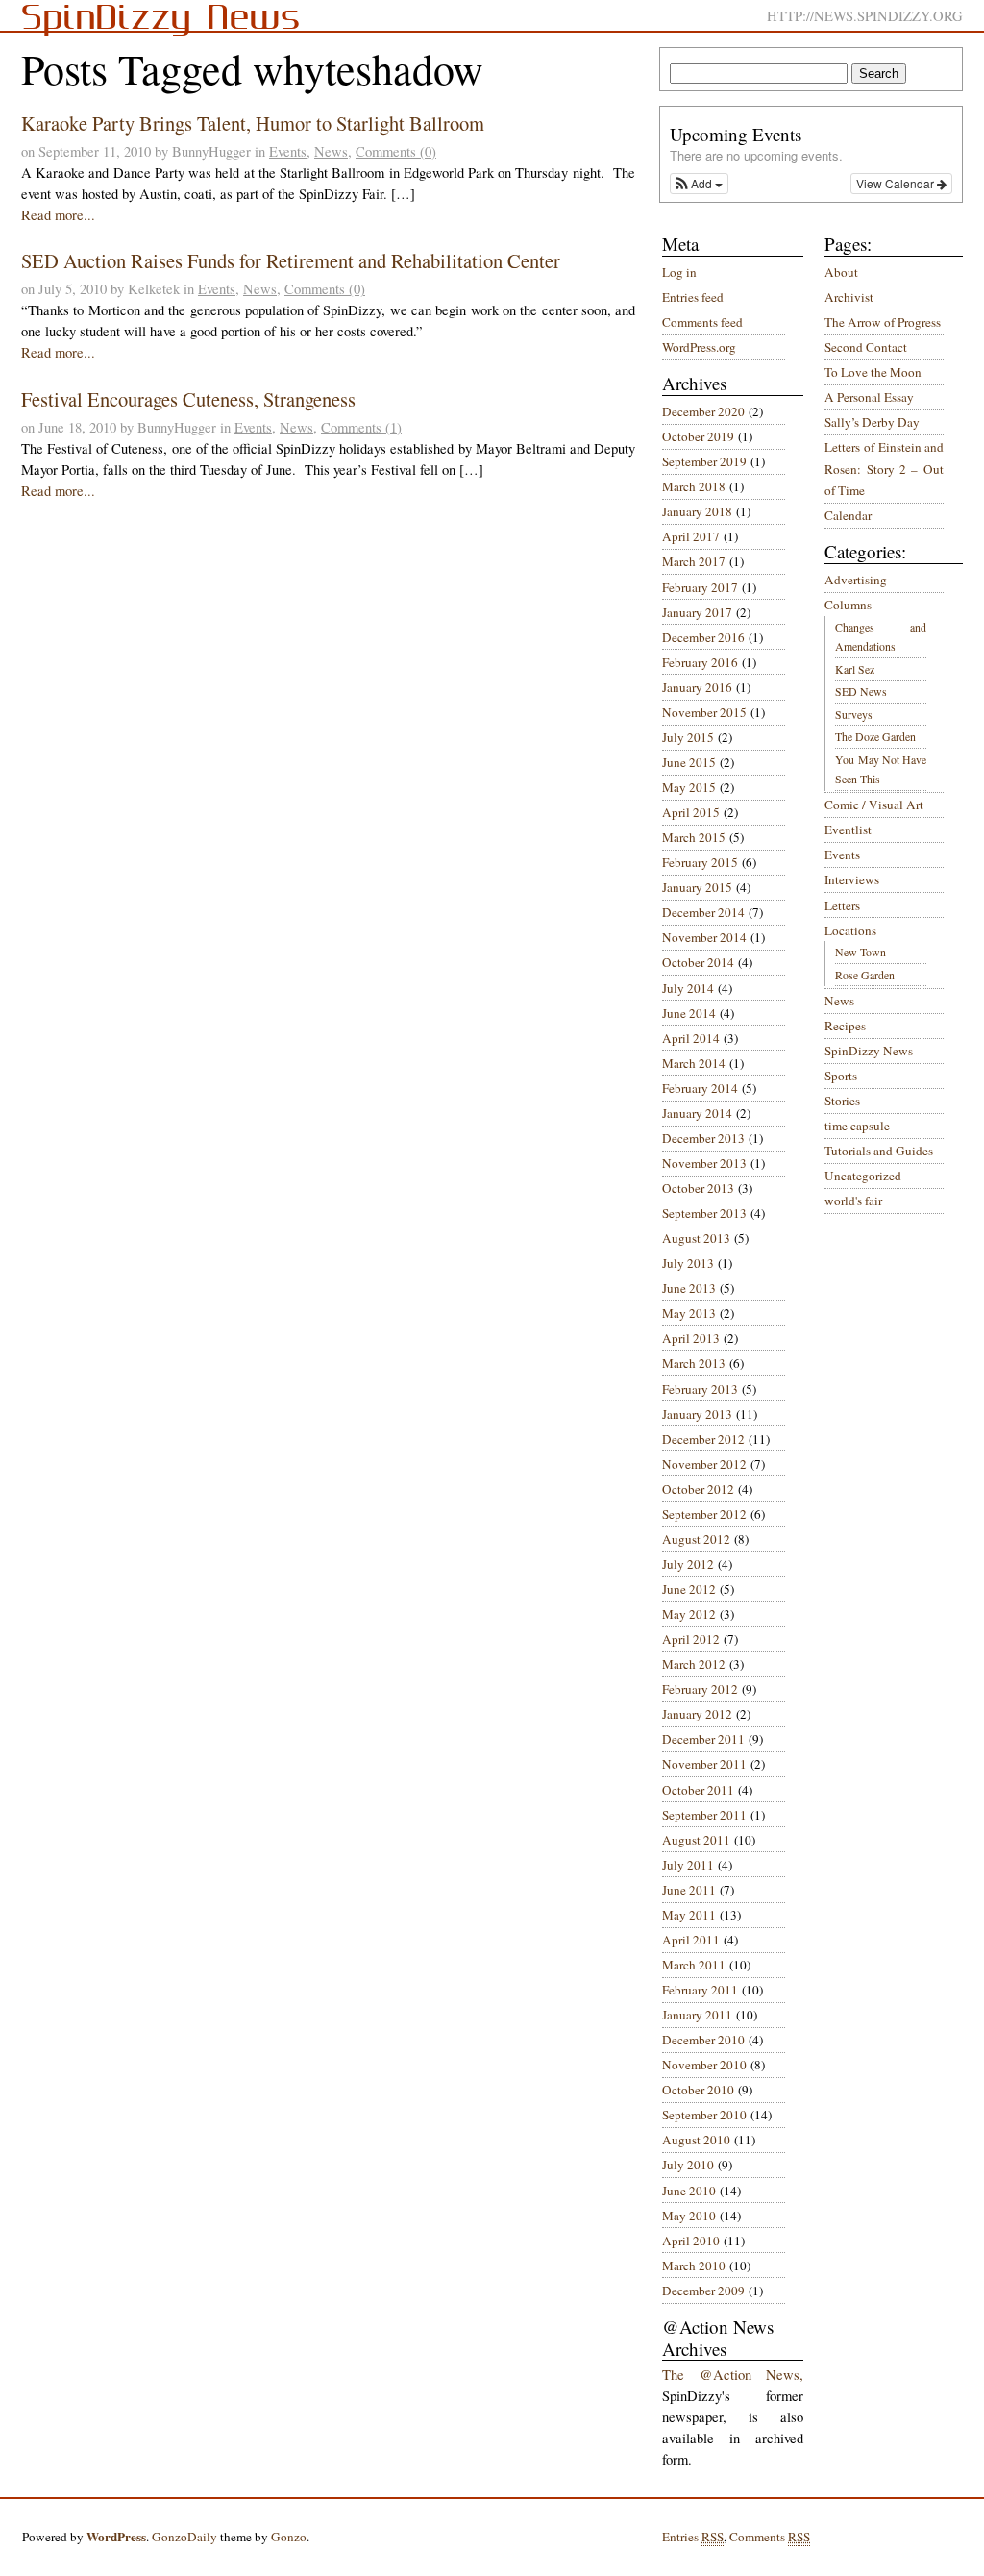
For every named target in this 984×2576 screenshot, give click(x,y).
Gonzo (289, 2537)
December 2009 (703, 2291)
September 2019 (704, 461)
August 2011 (696, 1840)
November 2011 (704, 1764)
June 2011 (689, 1890)
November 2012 (704, 1464)
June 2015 (689, 762)
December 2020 (703, 411)
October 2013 (698, 1188)
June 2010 (689, 2191)
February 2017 (700, 587)
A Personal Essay (869, 397)
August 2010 (696, 2140)
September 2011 (704, 1815)
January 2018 (697, 511)
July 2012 (688, 1564)
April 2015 (691, 812)
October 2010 (698, 2090)
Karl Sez (855, 669)
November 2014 (704, 937)
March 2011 (694, 1965)
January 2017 (697, 612)
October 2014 (698, 962)
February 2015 (700, 862)
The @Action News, (733, 2375)
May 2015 (689, 787)
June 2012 (689, 1589)
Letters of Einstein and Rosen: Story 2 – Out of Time (884, 469)
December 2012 (703, 1439)
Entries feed (693, 297)
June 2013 (689, 1288)
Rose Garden (865, 975)
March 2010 (694, 2266)
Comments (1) (361, 427)
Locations (850, 930)
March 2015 (694, 837)
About (841, 272)
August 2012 (696, 1539)
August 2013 (696, 1238)
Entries (693, 2537)
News (331, 151)
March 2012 (694, 1664)
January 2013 (697, 1414)
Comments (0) (396, 151)
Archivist (849, 297)
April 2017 (691, 536)
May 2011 (689, 1915)
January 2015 (697, 887)
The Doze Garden (875, 736)
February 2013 (700, 1389)
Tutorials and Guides (879, 1151)
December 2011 (703, 1739)
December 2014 (703, 912)
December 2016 (703, 637)
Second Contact (866, 347)
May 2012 (689, 1614)
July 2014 (688, 988)
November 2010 (704, 2065)
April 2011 (691, 1940)
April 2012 (691, 1639)
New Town (861, 952)
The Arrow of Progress (883, 322)
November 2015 (704, 712)
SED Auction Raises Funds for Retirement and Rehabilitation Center (291, 260)
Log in (679, 272)
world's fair (853, 1201)
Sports (841, 1076)
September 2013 (704, 1213)
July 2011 (688, 1865)
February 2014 (700, 1088)
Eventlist (848, 830)
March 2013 (694, 1363)
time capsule (857, 1126)
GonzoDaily (184, 2537)
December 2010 (703, 2040)
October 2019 (698, 436)
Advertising (856, 580)
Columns (848, 605)
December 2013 (703, 1138)
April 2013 (691, 1338)
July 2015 (688, 737)
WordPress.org (699, 347)
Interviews (852, 879)
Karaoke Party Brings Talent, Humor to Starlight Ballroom (253, 123)
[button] (699, 184)
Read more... (58, 215)
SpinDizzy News (869, 1051)
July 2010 (688, 2165)
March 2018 (694, 486)
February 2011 (700, 1990)
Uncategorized (863, 1176)
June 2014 (689, 1013)
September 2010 (704, 2115)
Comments (770, 2537)
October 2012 (698, 1489)
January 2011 (697, 2015)
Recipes (845, 1026)
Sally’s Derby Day (872, 422)
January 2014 (697, 1113)
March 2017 (694, 561)
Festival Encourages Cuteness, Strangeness (188, 399)
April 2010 (691, 2241)
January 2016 (697, 687)
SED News (861, 691)
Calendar (848, 515)
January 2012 (697, 1714)
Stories (842, 1101)
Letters (842, 905)
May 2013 (689, 1313)
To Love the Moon (873, 372)
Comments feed (702, 322)
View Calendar (897, 183)
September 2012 (704, 1514)
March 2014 (694, 1063)
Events (288, 151)
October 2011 (698, 1790)
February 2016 (700, 662)
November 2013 (704, 1163)
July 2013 (688, 1263)
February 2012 (700, 1689)
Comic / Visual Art (874, 805)
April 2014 (691, 1038)
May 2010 (689, 2216)
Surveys (854, 714)
